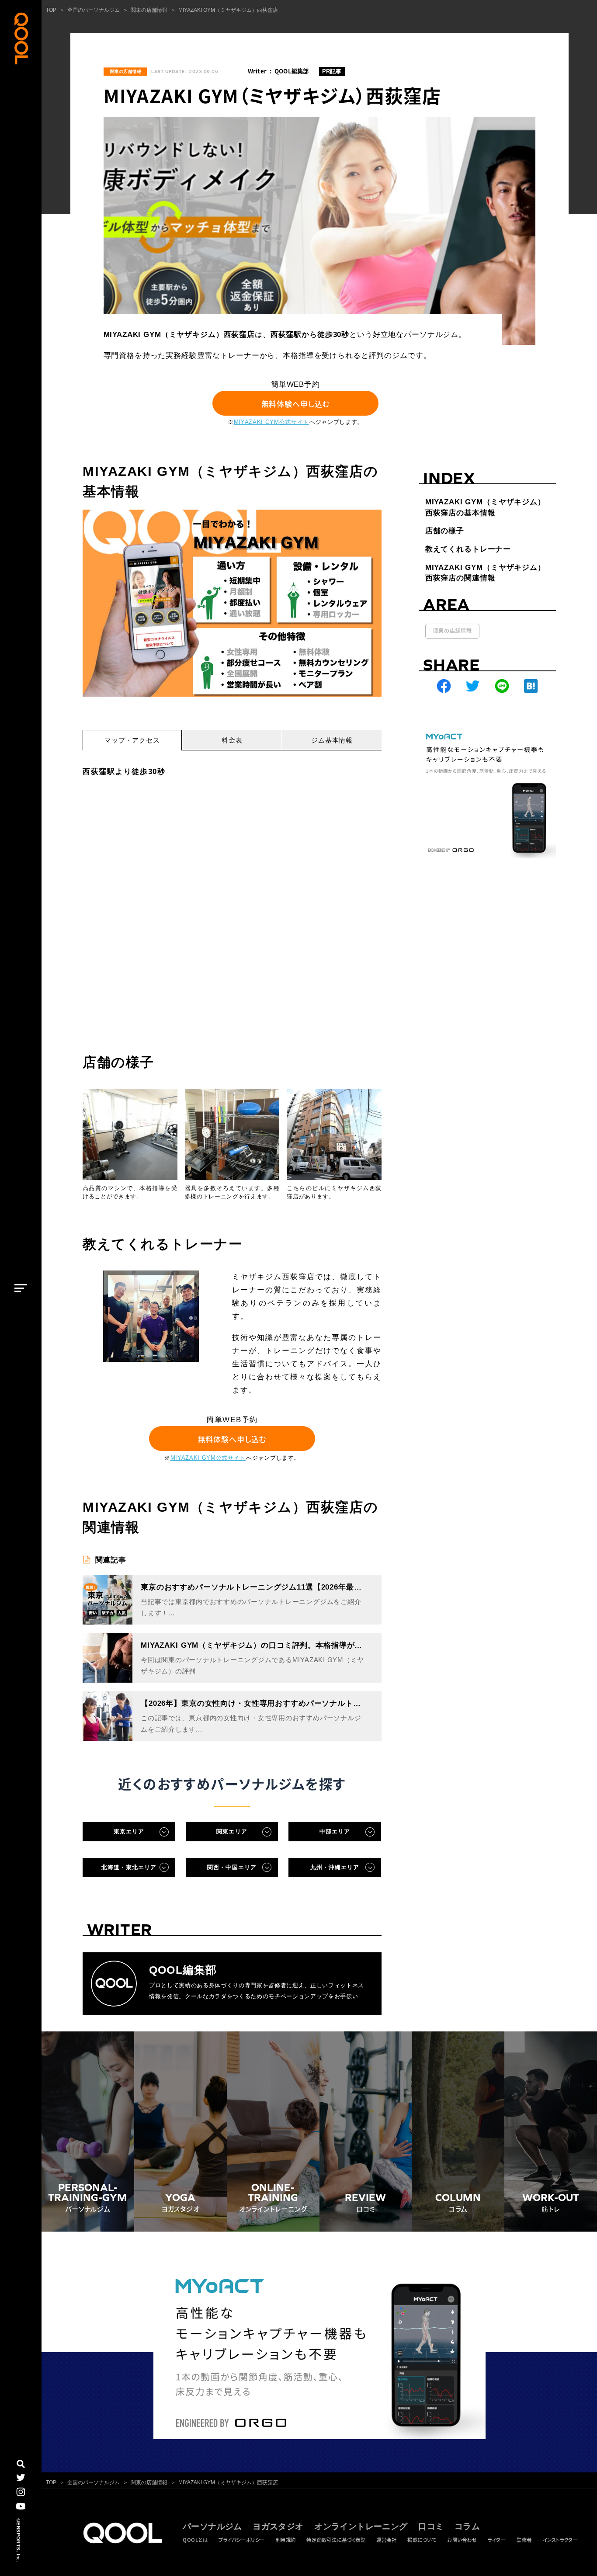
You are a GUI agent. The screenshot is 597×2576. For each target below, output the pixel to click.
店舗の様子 (445, 531)
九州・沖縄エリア (335, 1867)
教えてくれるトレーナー (468, 549)
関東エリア (232, 1831)
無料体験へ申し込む (296, 403)
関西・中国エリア (232, 1867)
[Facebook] (444, 686)
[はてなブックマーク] (531, 686)
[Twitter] (473, 686)
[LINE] (502, 686)
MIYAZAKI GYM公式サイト (271, 422)
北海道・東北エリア (129, 1867)
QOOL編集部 (292, 71)
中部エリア (335, 1831)
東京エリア (129, 1831)
